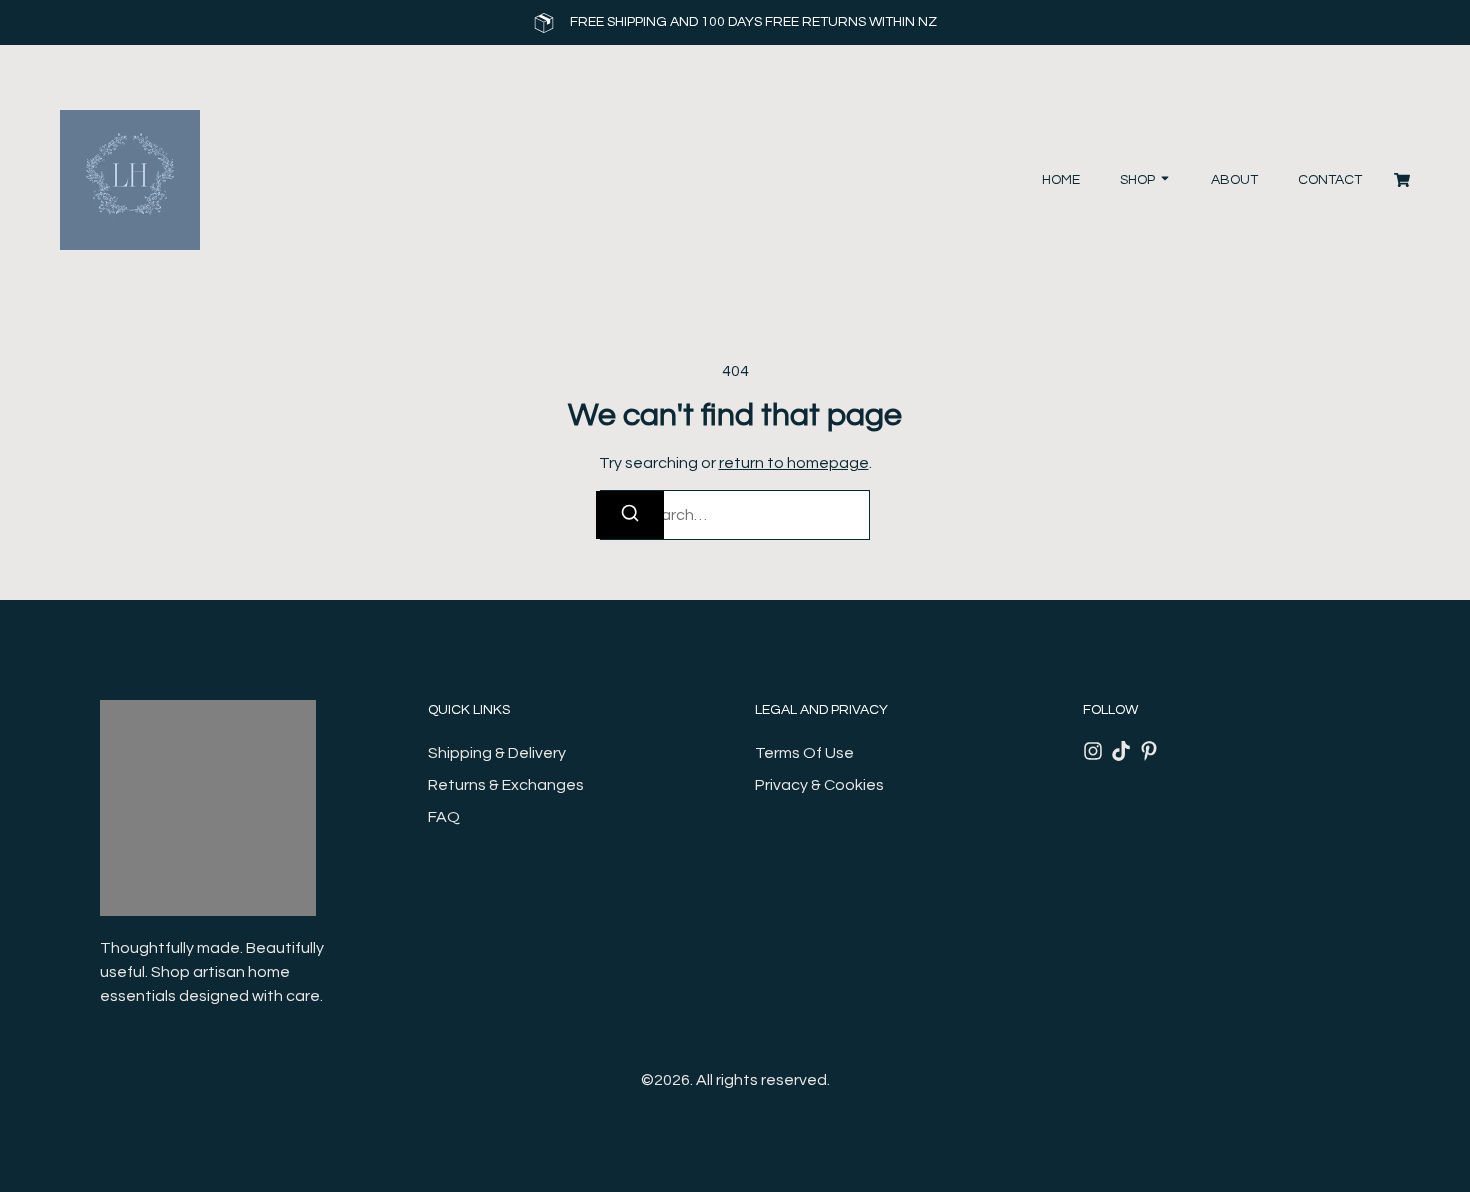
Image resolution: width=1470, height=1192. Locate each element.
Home (1061, 180)
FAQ (444, 817)
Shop (1137, 180)
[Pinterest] (1149, 751)
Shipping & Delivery (497, 753)
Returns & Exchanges (506, 785)
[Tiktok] (1121, 751)
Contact (1330, 180)
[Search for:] (735, 515)
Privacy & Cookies (819, 785)
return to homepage (794, 463)
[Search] (630, 515)
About (1234, 180)
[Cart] (1402, 180)
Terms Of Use (804, 753)
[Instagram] (1093, 751)
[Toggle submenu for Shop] (1163, 180)
